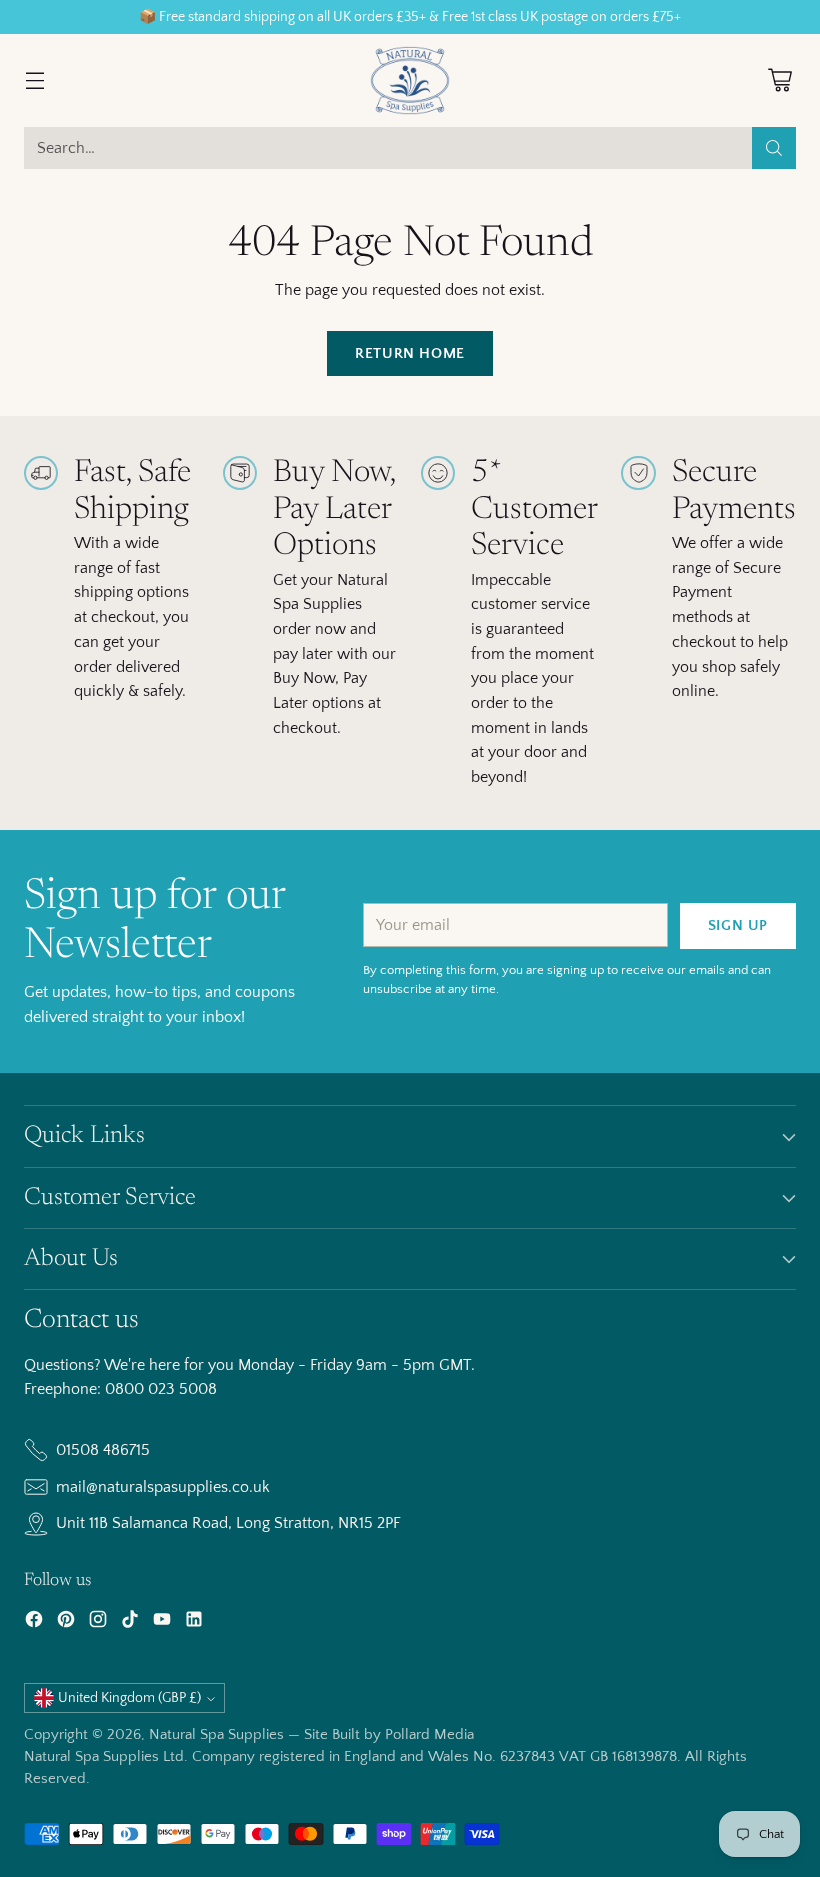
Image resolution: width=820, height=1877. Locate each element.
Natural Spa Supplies (216, 1735)
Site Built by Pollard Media (389, 1735)
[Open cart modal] (779, 80)
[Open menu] (34, 80)
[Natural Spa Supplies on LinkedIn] (194, 1623)
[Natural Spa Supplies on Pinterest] (66, 1623)
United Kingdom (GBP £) (129, 1698)
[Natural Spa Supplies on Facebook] (34, 1623)
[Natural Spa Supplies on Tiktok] (130, 1623)
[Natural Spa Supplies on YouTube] (162, 1623)
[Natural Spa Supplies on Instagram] (98, 1623)
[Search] (774, 148)
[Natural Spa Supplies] (410, 80)
